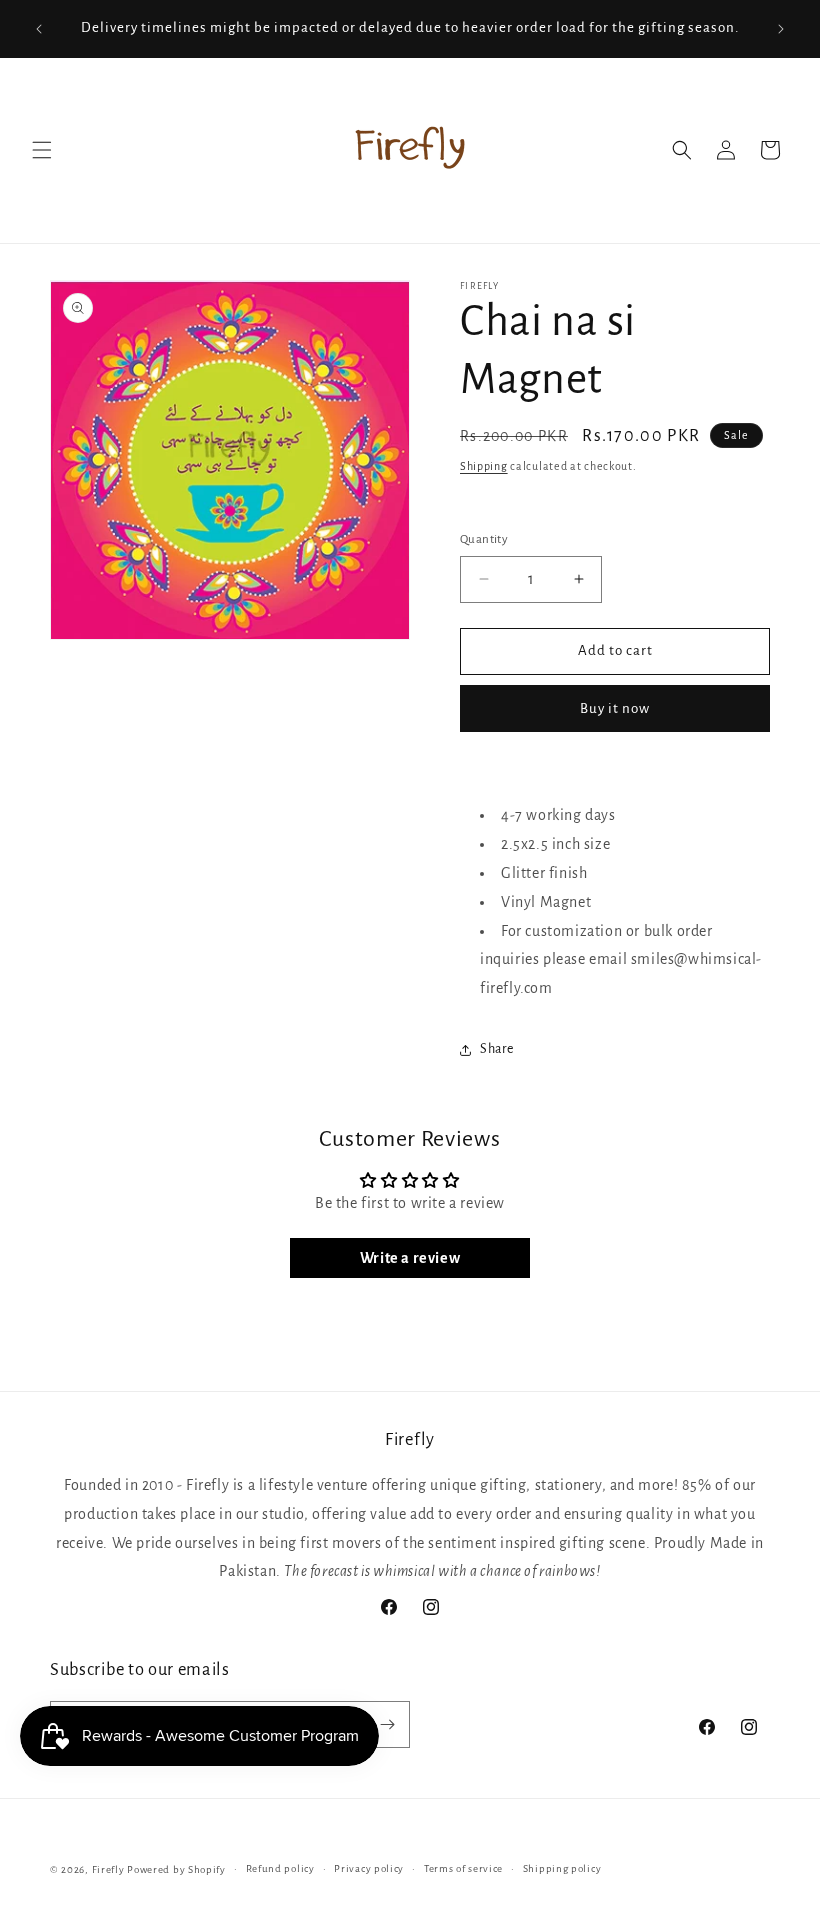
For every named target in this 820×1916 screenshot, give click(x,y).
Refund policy (280, 1868)
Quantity (484, 539)
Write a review (410, 1258)
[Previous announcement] (39, 29)
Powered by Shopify (176, 1869)
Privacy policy (369, 1868)
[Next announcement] (781, 29)
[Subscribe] (387, 1724)
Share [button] (497, 1049)
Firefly (108, 1869)
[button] (42, 150)
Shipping (484, 466)
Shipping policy (562, 1868)
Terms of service (463, 1868)
